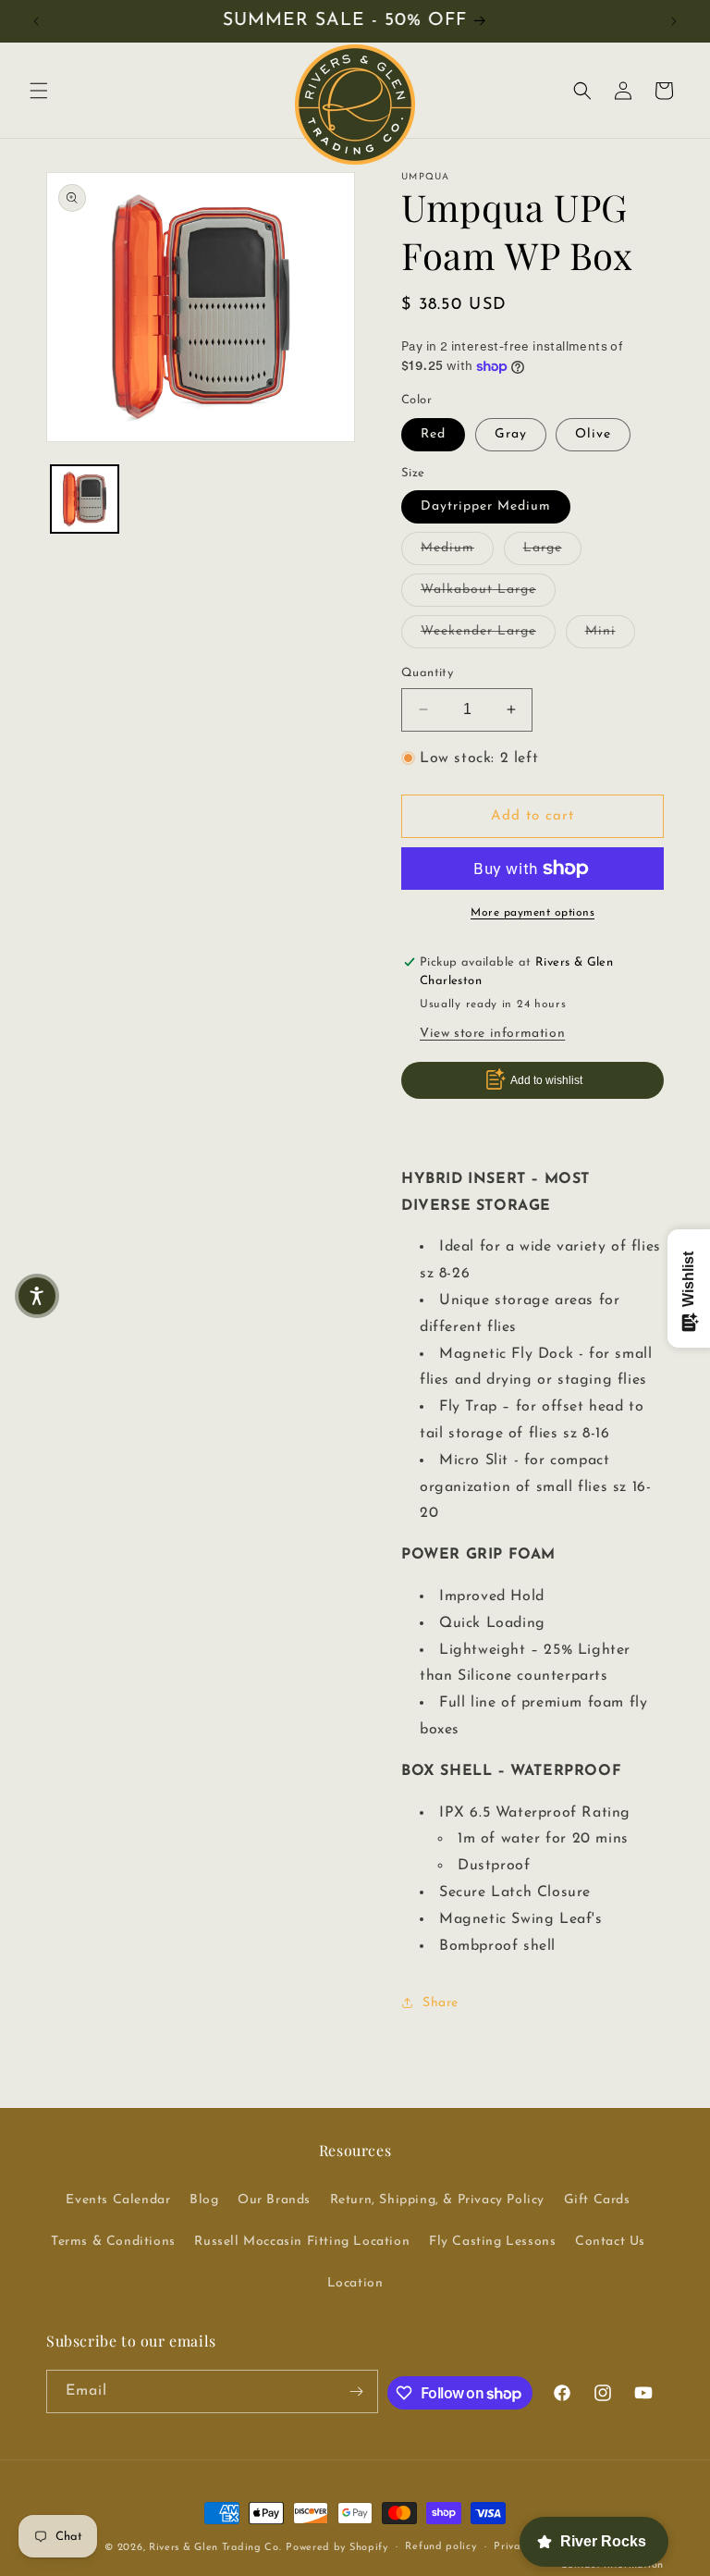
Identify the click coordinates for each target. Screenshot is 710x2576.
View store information (492, 1034)
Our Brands (274, 2200)
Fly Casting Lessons (492, 2242)
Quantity (427, 673)
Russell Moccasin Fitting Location (302, 2242)
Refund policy (441, 2547)
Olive (593, 434)
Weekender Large (488, 631)
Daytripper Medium (486, 506)
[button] (39, 91)
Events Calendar (118, 2200)
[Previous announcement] (36, 21)
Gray (511, 434)
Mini (610, 631)
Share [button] (441, 2003)
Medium (457, 548)
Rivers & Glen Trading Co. (215, 2548)
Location (355, 2283)
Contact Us (610, 2242)
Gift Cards (597, 2200)
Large (552, 548)
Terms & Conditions (113, 2242)
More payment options (532, 913)
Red (433, 434)
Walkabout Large (488, 589)
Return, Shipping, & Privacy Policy (437, 2200)
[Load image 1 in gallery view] (85, 499)
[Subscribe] (357, 2391)
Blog (204, 2200)
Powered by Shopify (337, 2548)
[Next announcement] (674, 21)
